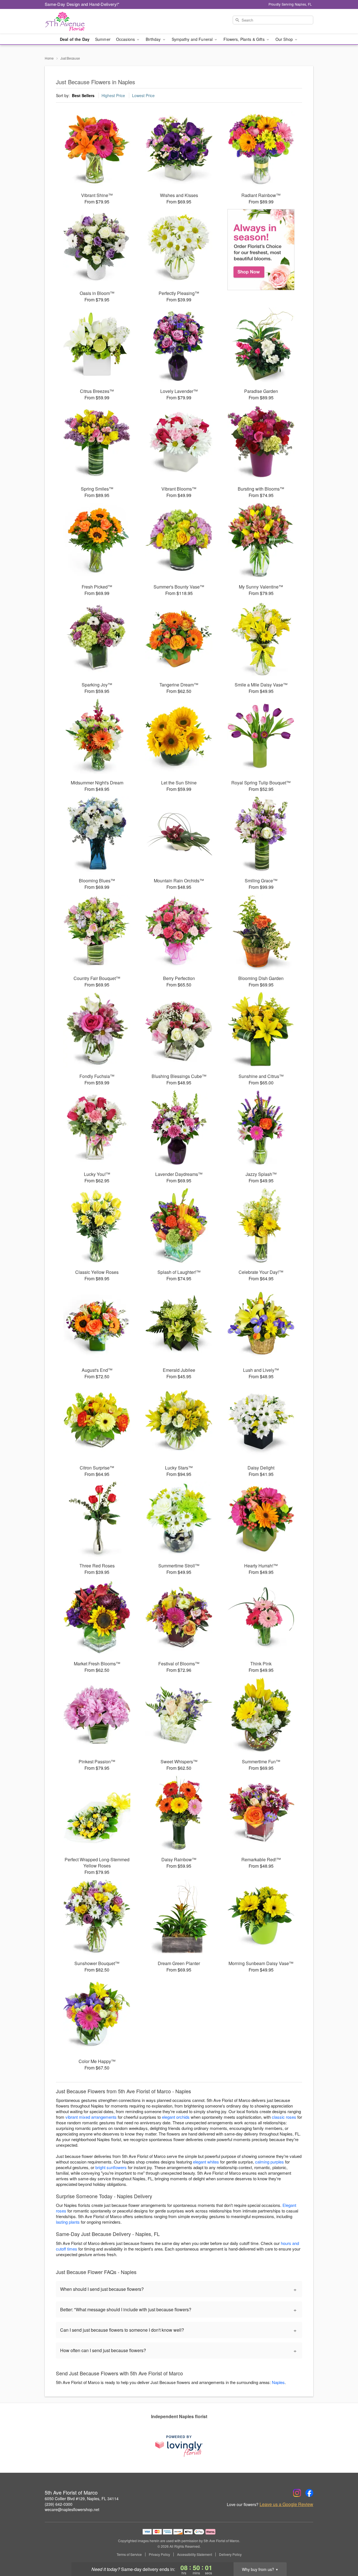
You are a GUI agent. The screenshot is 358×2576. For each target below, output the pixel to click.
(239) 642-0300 (59, 2504)
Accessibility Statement (195, 2554)
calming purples (269, 2162)
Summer (103, 39)
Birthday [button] (154, 39)
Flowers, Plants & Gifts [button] (244, 39)
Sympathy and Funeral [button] (193, 39)
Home (49, 58)
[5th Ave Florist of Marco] (85, 22)
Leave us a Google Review (286, 2504)
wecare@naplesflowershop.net (72, 2509)
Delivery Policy (230, 2554)
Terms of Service (129, 2554)
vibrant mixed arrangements (91, 2117)
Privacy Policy (159, 2554)
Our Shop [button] (285, 39)
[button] (343, 2552)
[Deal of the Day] (261, 250)
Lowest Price (143, 95)
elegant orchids (176, 2117)
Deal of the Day (75, 39)
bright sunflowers (111, 2167)
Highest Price (113, 95)
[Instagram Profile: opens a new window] (297, 2493)
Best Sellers (83, 95)
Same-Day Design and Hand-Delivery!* (82, 4)
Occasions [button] (126, 39)
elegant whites (206, 2162)
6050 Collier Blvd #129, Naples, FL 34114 (82, 2498)
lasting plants (68, 2222)
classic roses (284, 2117)
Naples (278, 2382)
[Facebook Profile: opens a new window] (309, 2493)
